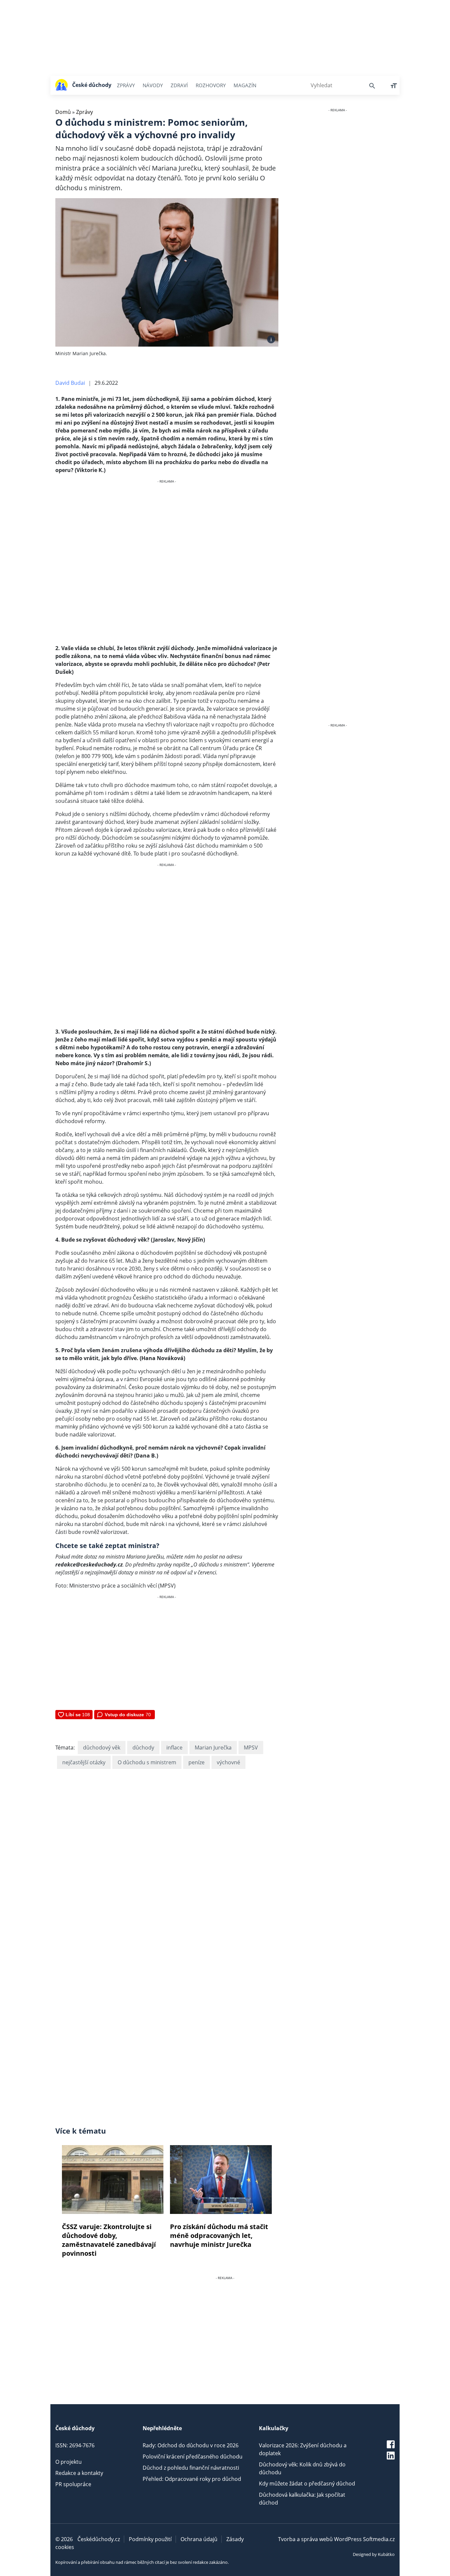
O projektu (69, 2462)
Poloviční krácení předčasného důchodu (193, 2457)
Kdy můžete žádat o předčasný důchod (307, 2484)
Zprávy (126, 85)
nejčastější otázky (84, 1762)
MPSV (251, 1748)
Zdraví (179, 85)
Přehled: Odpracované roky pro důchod (192, 2479)
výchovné (228, 1762)
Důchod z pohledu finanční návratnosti (191, 2468)
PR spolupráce (73, 2484)
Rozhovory (211, 85)
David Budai (70, 383)
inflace (174, 1748)
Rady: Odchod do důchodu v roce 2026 (191, 2445)
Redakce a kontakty (79, 2473)
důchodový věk (102, 1748)
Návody (153, 85)
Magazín (245, 85)
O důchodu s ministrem (147, 1762)
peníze (197, 1762)
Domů (63, 112)
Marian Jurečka (213, 1748)
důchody (143, 1748)
